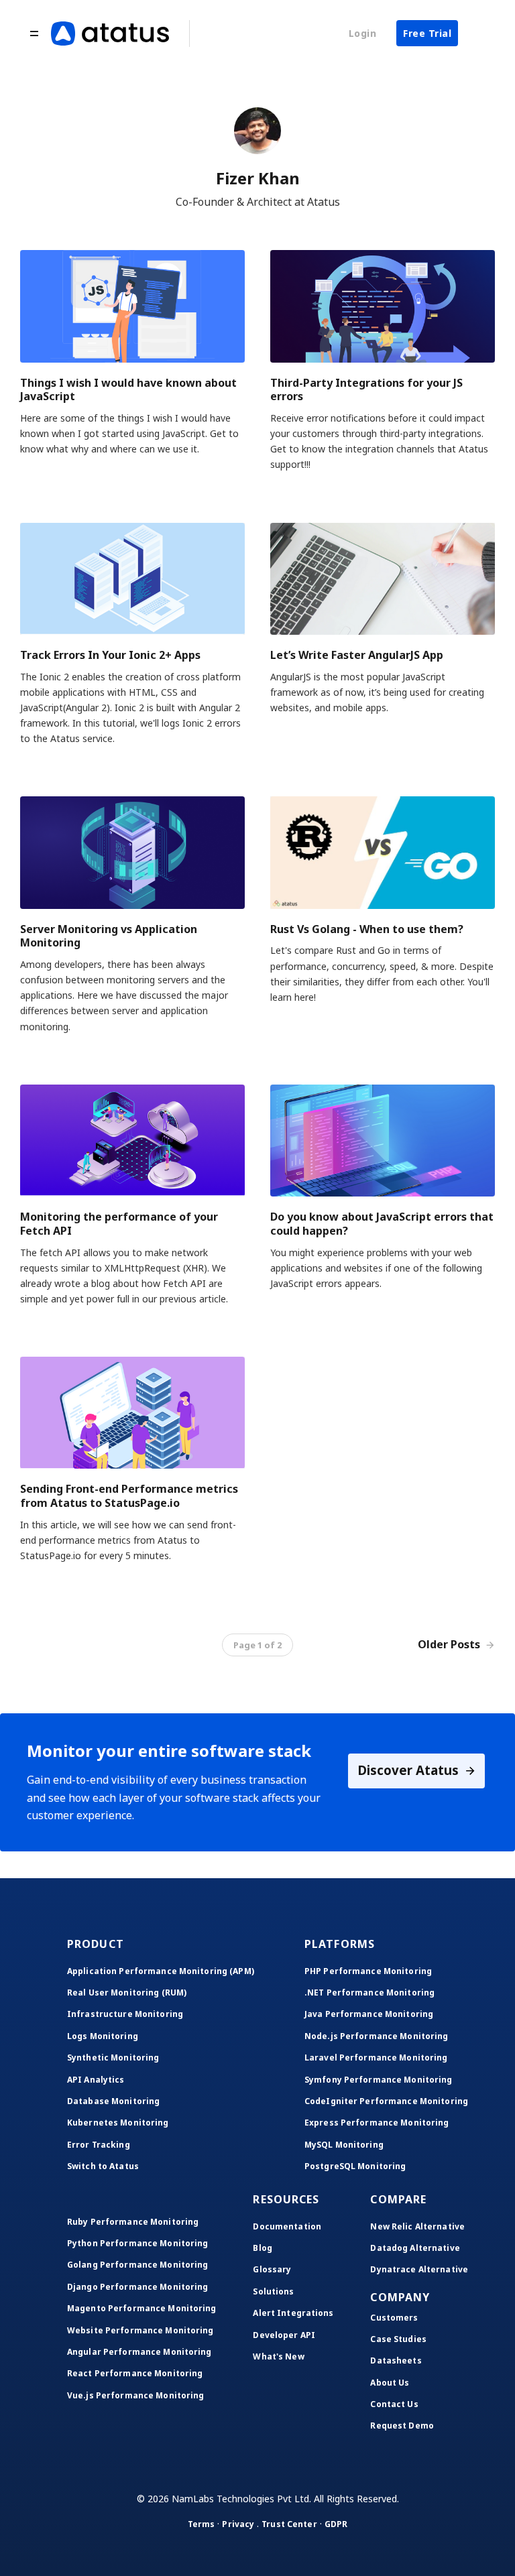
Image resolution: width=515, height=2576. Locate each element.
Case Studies (398, 2339)
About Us (390, 2383)
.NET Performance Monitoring (369, 1992)
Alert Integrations (293, 2313)
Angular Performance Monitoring (139, 2352)
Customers (394, 2318)
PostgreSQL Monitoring (355, 2166)
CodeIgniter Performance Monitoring (386, 2101)
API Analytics (96, 2080)
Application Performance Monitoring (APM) (161, 1971)
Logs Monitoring (103, 2036)
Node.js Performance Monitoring (377, 2036)
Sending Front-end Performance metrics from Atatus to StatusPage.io (129, 1496)
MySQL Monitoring (344, 2145)
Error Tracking (99, 2145)
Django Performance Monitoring (137, 2287)
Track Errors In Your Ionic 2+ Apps (110, 655)
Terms (202, 2524)
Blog (262, 2248)
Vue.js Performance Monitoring (135, 2395)
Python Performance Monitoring (137, 2243)
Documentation (287, 2226)
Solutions (273, 2291)
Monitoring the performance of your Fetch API (119, 1224)
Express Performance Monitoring (377, 2123)
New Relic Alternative (417, 2226)
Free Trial (427, 33)
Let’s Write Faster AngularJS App (357, 655)
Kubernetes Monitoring (118, 2123)
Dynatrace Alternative (419, 2269)
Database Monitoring (113, 2101)
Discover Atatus (410, 1770)
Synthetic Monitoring (113, 2058)
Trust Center (289, 2524)
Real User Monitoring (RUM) (127, 1992)
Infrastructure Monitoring (125, 2014)
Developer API (284, 2335)
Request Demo (402, 2426)
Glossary (272, 2269)
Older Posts (450, 1644)
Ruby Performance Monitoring (133, 2222)
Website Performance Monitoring (140, 2330)
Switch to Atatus (103, 2166)
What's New (278, 2356)
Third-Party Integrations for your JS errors (366, 390)
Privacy (238, 2524)
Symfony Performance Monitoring (379, 2080)
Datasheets (396, 2360)
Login (363, 33)
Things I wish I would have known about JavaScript (128, 390)
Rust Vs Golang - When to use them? (367, 929)
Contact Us (394, 2404)
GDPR (336, 2524)
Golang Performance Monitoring (137, 2265)
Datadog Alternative (415, 2248)
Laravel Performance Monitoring (376, 2058)
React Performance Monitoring (135, 2373)
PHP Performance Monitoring (368, 1971)
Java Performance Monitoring (369, 2014)
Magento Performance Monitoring (142, 2308)
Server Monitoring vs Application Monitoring (109, 936)
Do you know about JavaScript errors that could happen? (382, 1224)
